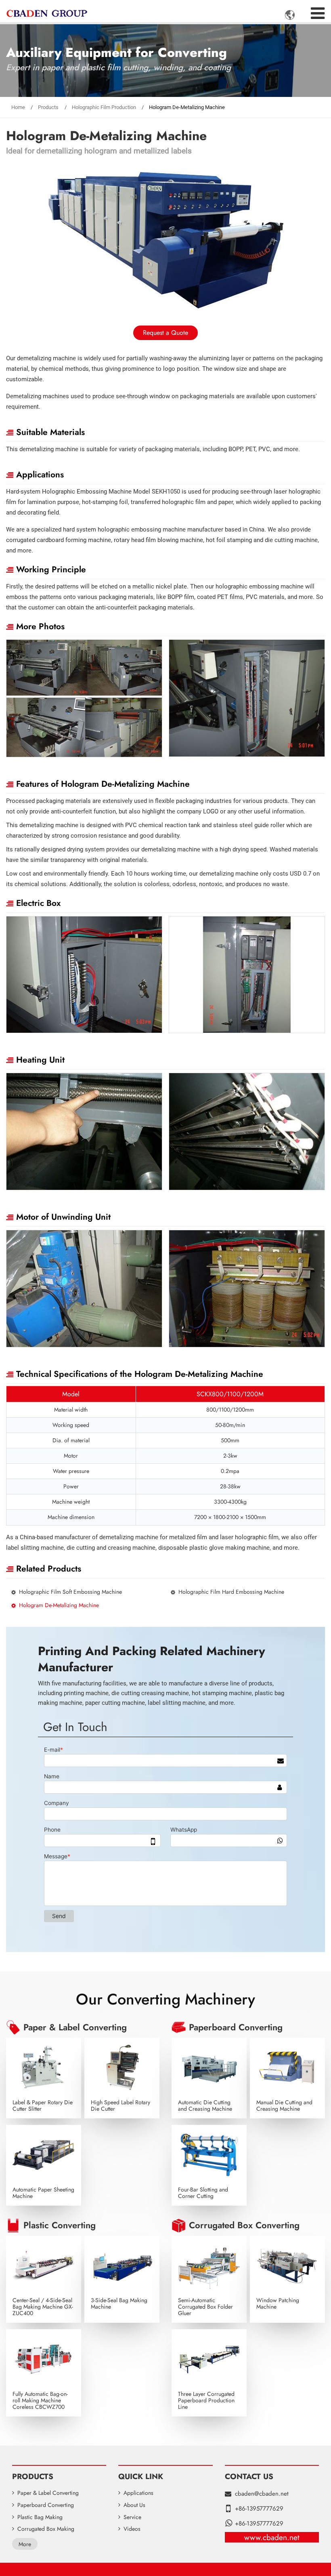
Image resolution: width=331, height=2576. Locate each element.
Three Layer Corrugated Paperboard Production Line (206, 2400)
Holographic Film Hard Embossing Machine (231, 1592)
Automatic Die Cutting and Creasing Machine (205, 2105)
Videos (132, 2529)
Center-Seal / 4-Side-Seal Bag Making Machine (43, 2307)
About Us (134, 2505)
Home (18, 107)
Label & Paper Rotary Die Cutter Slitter (43, 2105)
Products (48, 107)
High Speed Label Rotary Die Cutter (120, 2105)
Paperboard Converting (236, 2028)
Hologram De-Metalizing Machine (59, 1605)
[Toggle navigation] (318, 11)
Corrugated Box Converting (244, 2225)
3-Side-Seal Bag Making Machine (119, 2303)
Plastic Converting (60, 2225)
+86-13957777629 (259, 2509)
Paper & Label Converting (75, 2028)
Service (132, 2517)
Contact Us (249, 2476)
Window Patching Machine (278, 2303)
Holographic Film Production (104, 107)
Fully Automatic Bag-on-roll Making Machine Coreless (40, 2400)
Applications (138, 2493)
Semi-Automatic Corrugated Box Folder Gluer (205, 2307)
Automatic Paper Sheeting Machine (43, 2193)
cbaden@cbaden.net (262, 2494)
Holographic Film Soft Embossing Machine (70, 1592)
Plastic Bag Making (40, 2517)
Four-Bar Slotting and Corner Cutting (203, 2193)
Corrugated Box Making (46, 2529)
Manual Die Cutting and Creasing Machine (284, 2105)
